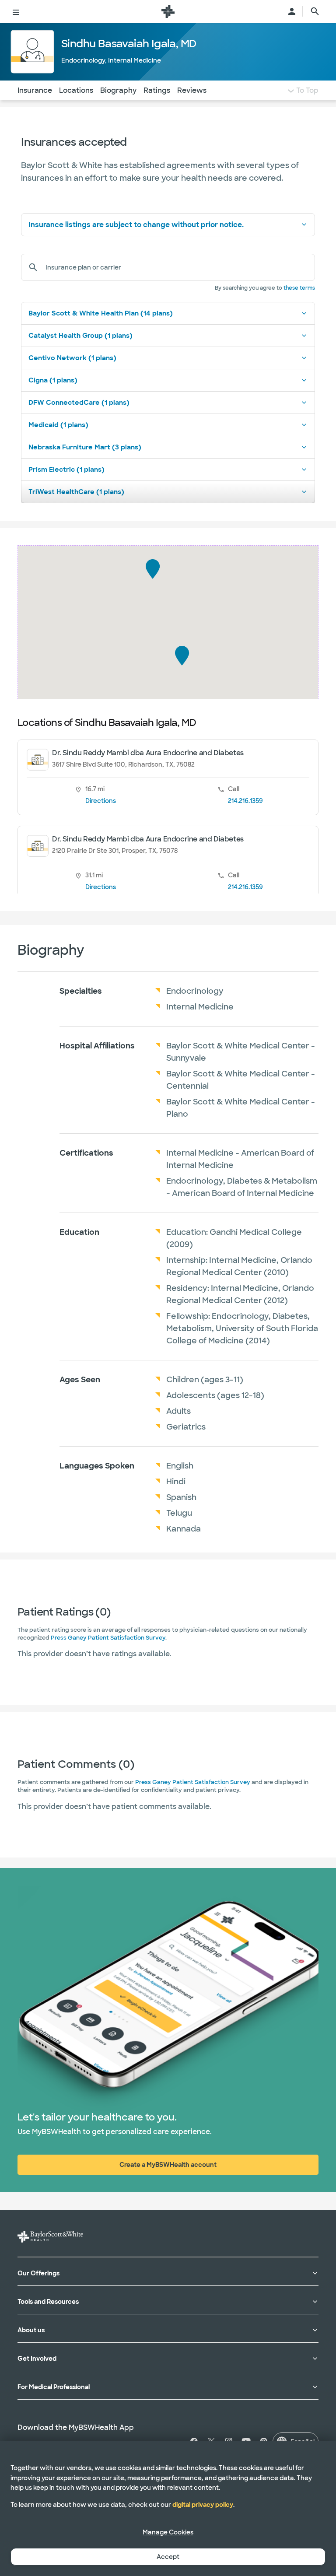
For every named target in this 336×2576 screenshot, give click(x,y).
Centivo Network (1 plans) (72, 358)
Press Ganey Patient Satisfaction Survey (108, 1638)
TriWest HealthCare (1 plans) (76, 492)
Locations (76, 90)
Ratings (157, 90)
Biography (118, 90)
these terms (299, 288)
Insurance (35, 90)
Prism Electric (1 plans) (66, 470)
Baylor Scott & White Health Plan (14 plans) (101, 313)
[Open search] (315, 11)
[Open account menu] (292, 11)
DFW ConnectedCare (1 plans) (79, 403)
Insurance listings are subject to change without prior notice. (136, 225)
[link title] (168, 11)
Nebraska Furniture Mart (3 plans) (85, 447)
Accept (168, 2557)
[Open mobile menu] (16, 11)
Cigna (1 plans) (53, 380)
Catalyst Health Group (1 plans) (80, 336)
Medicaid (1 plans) (58, 425)
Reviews (192, 90)
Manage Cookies (168, 2532)
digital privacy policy (203, 2505)
